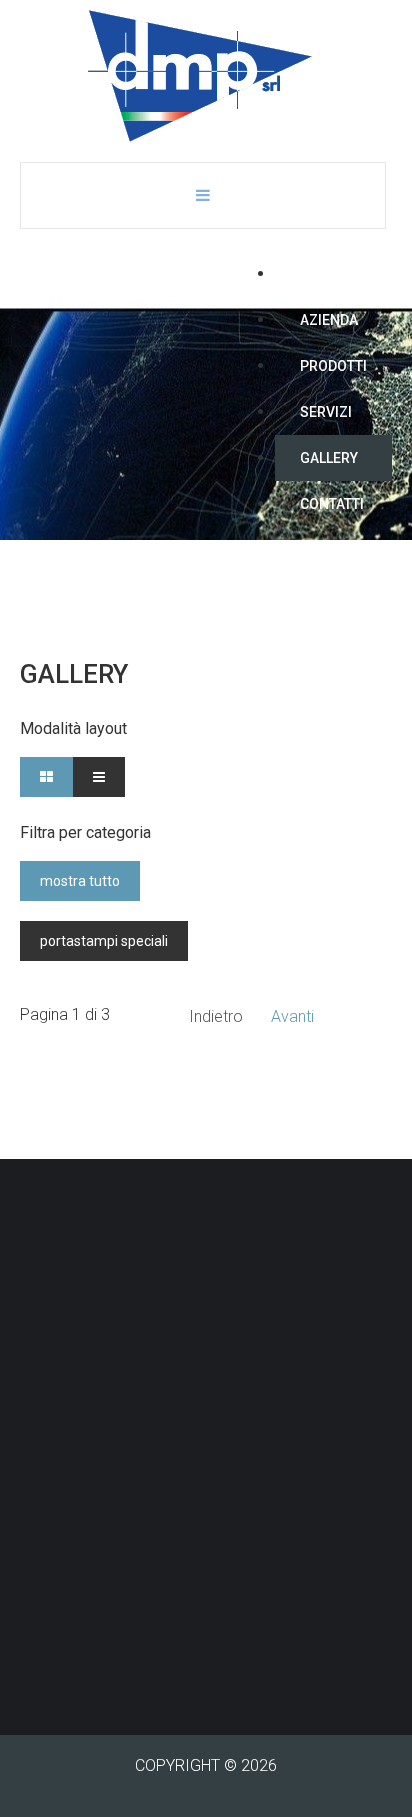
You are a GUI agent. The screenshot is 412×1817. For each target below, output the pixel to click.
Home (320, 274)
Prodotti (333, 366)
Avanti (292, 1016)
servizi (326, 412)
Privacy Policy (69, 1638)
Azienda (329, 320)
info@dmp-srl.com (130, 1591)
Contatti (332, 504)
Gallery (329, 458)
